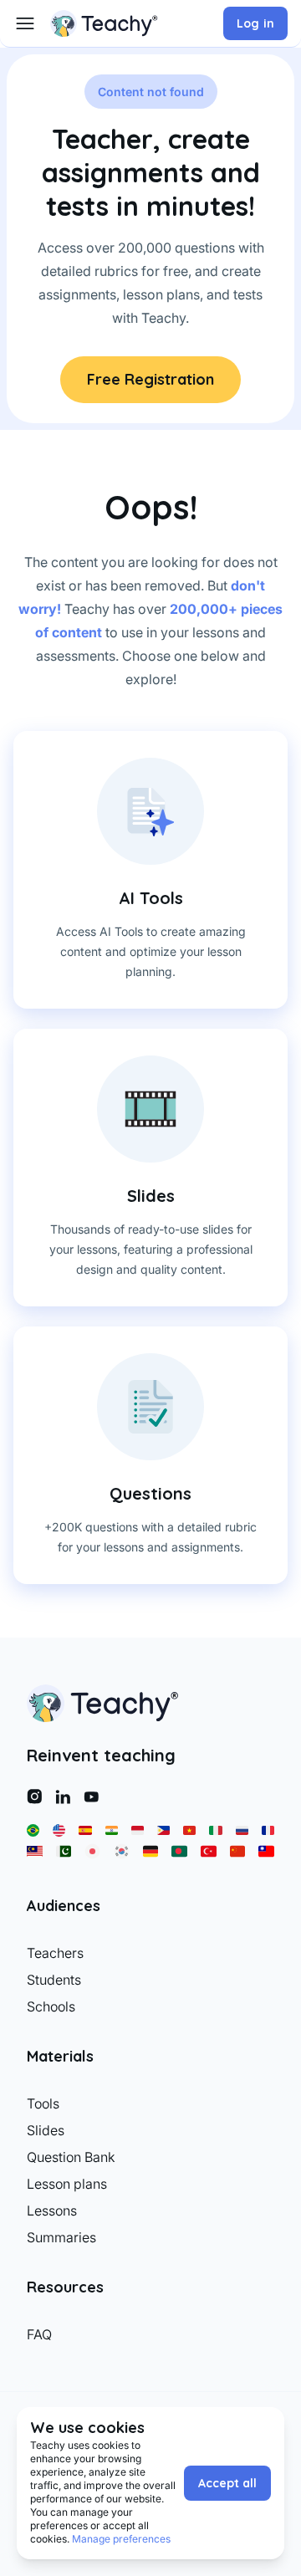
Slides (46, 2130)
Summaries (61, 2237)
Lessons (52, 2211)
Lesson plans (67, 2184)
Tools (43, 2103)
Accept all (227, 2483)
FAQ (39, 2334)
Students (54, 1980)
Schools (51, 2006)
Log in (255, 23)
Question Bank (71, 2157)
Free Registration (150, 379)
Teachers (55, 1953)
